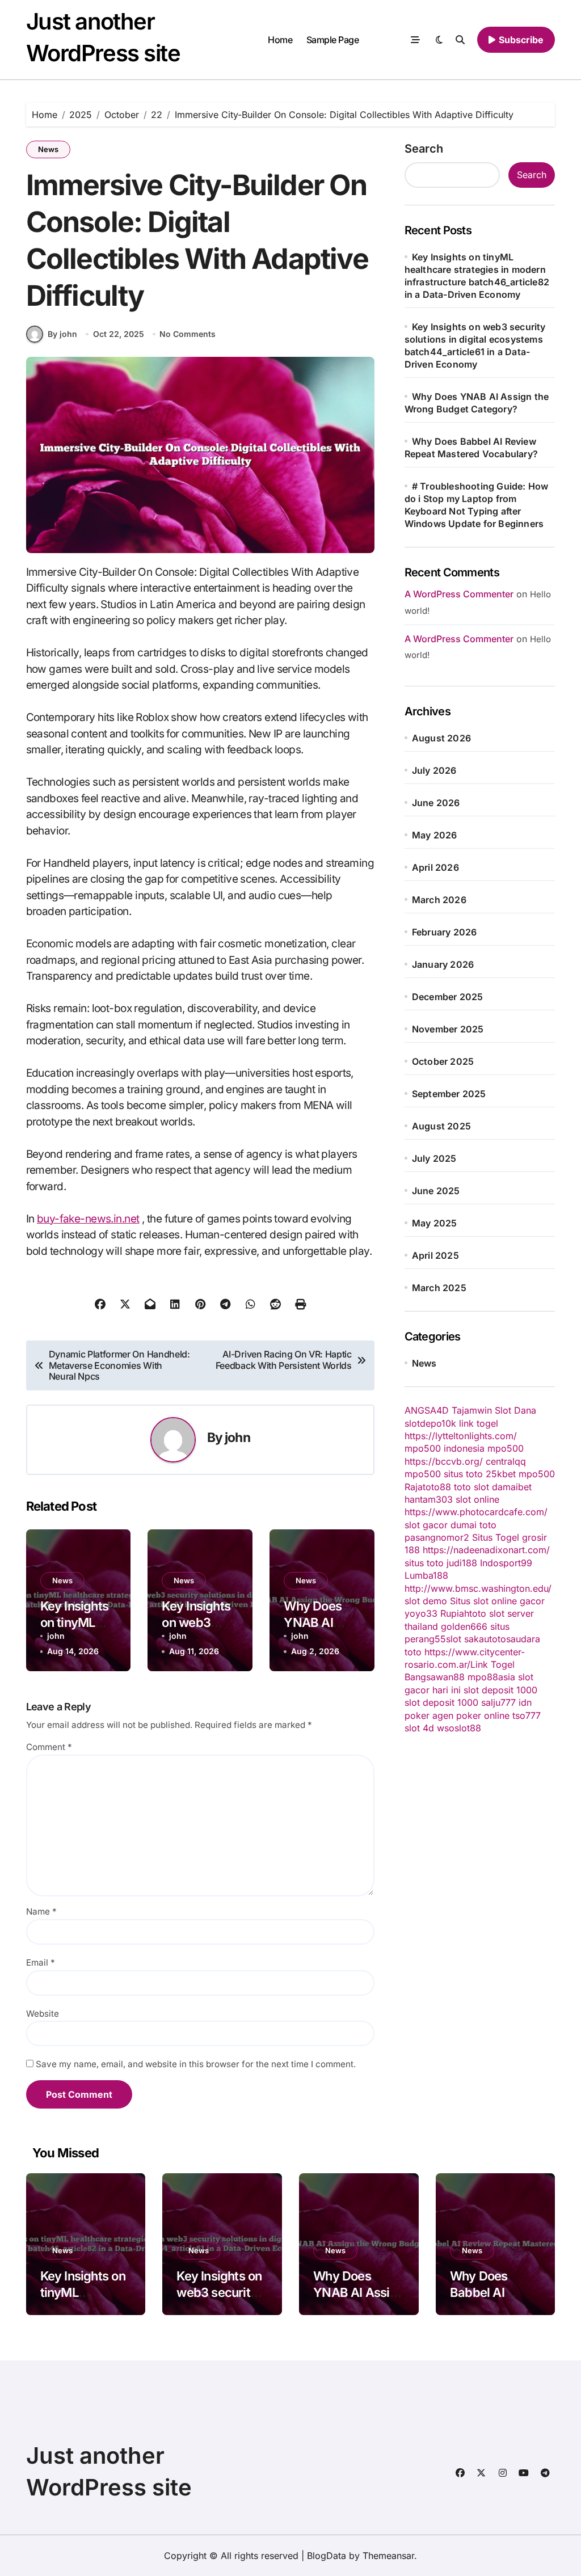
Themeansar (388, 2556)
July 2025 (434, 1158)
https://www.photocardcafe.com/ (476, 1512)
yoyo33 (421, 1613)
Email (41, 1962)
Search (424, 149)
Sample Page (333, 40)
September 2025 (449, 1094)
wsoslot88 (459, 1728)
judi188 (462, 1563)
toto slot (471, 1487)
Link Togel (492, 1664)
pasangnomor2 (437, 1537)
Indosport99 (506, 1563)
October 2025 (443, 1061)
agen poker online (471, 1715)
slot (454, 1639)
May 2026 (435, 835)
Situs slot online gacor (497, 1601)
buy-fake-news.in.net (88, 1219)
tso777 (527, 1715)
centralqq (506, 1461)
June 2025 (436, 1191)
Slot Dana (515, 1410)
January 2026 (443, 964)
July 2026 (434, 770)
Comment (49, 1747)
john (237, 1437)
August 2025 (441, 1126)
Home (280, 40)
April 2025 (435, 1255)
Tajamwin (472, 1410)
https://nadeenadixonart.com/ (486, 1550)
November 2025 (448, 1029)
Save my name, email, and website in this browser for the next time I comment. (196, 2064)
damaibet (512, 1487)
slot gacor (426, 1525)
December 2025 (448, 997)
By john (62, 334)
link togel (479, 1423)
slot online (477, 1499)
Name (41, 1911)
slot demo (426, 1601)
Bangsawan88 (435, 1677)
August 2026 (441, 738)
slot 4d (419, 1728)
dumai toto (473, 1525)
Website (43, 2014)
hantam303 (429, 1499)
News (48, 149)
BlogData (327, 2556)
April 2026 (435, 867)
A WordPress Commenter (459, 639)
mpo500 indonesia (445, 1448)
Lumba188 (426, 1575)
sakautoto (485, 1639)
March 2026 (439, 900)
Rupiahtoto (463, 1613)
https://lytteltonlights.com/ (461, 1436)
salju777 (498, 1702)
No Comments (188, 334)
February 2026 (445, 932)
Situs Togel (496, 1537)
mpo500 (506, 1448)
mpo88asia (491, 1677)
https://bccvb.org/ (444, 1461)
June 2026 (436, 803)
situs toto (463, 1474)
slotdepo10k (430, 1423)
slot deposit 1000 (500, 1690)
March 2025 (439, 1288)
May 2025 (435, 1223)
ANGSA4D (427, 1410)
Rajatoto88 (428, 1487)
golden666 (464, 1626)
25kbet (501, 1474)
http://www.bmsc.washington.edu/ (478, 1588)
